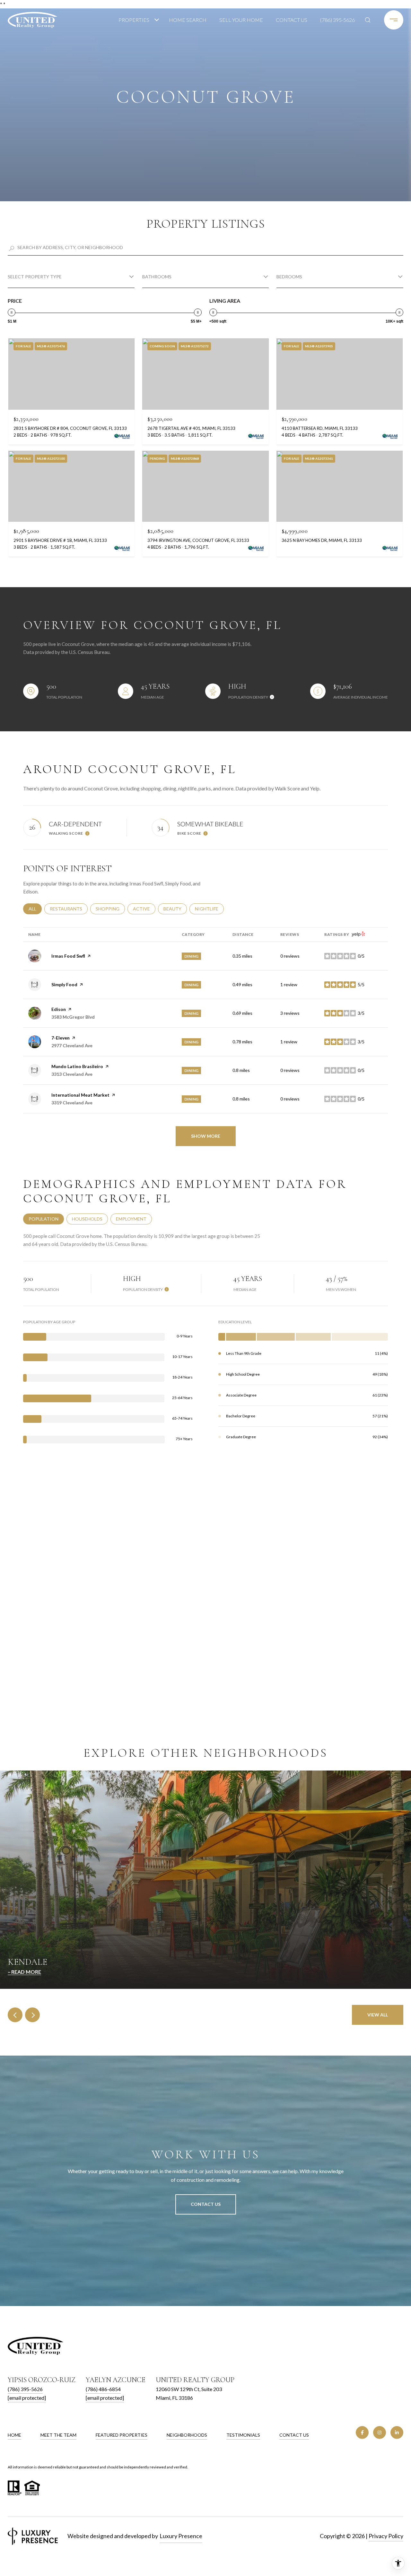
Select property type (35, 277)
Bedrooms (289, 277)
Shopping (110, 909)
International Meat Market (80, 1095)
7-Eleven (61, 1038)
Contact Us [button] (206, 2204)
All (35, 909)
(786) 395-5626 (337, 20)
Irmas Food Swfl (68, 956)
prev (15, 2015)
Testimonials (243, 2435)
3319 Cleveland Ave (72, 1103)
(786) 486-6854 (103, 2389)
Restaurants (69, 909)
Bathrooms (157, 277)
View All (378, 2015)
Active (144, 909)
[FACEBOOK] (362, 2432)
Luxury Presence (181, 2536)
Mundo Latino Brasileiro (77, 1066)
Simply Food (64, 984)
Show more (206, 1136)
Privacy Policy (386, 2536)
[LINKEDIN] (397, 2432)
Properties (134, 20)
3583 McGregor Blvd (73, 1017)
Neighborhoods (187, 2435)
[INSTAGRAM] (380, 2432)
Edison (59, 1009)
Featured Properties (122, 2435)
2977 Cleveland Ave (72, 1045)
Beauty (175, 909)
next (32, 2015)
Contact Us (294, 2435)
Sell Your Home (241, 20)
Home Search (188, 20)
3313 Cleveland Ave (72, 1074)
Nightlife (209, 909)
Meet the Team (58, 2435)
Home (14, 2435)
